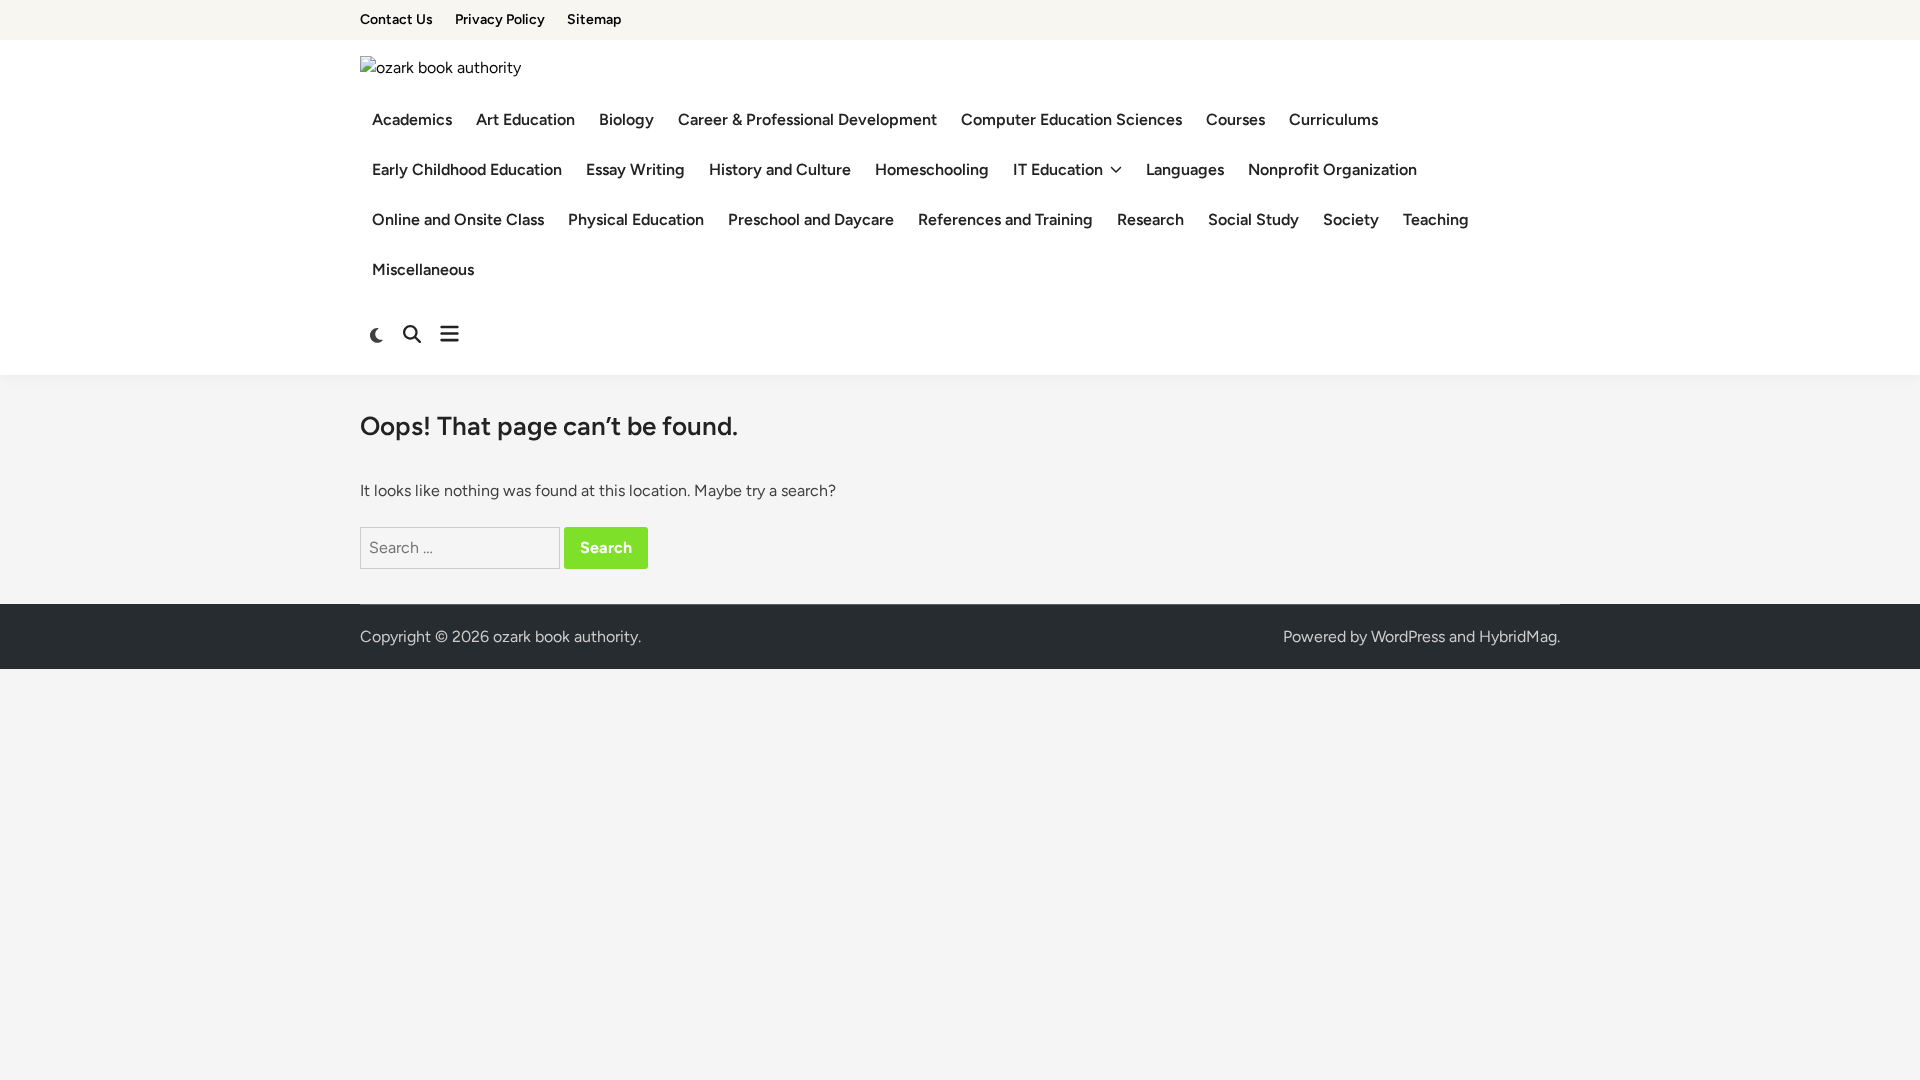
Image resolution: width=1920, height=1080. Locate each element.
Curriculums (1333, 119)
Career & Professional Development (807, 119)
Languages (1185, 169)
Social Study (1253, 219)
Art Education (525, 119)
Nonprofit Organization (1332, 169)
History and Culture (780, 169)
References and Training (1005, 219)
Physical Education (636, 219)
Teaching (1436, 219)
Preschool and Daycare (811, 219)
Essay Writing (635, 169)
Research (1150, 219)
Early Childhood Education (467, 169)
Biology (626, 119)
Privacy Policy (500, 19)
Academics (412, 119)
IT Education (1058, 169)
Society (1351, 219)
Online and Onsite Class (458, 219)
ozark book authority (565, 636)
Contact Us (396, 19)
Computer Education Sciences (1071, 119)
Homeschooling (932, 169)
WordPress (1408, 636)
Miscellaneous (423, 269)
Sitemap (594, 19)
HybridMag (1518, 636)
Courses (1235, 119)
